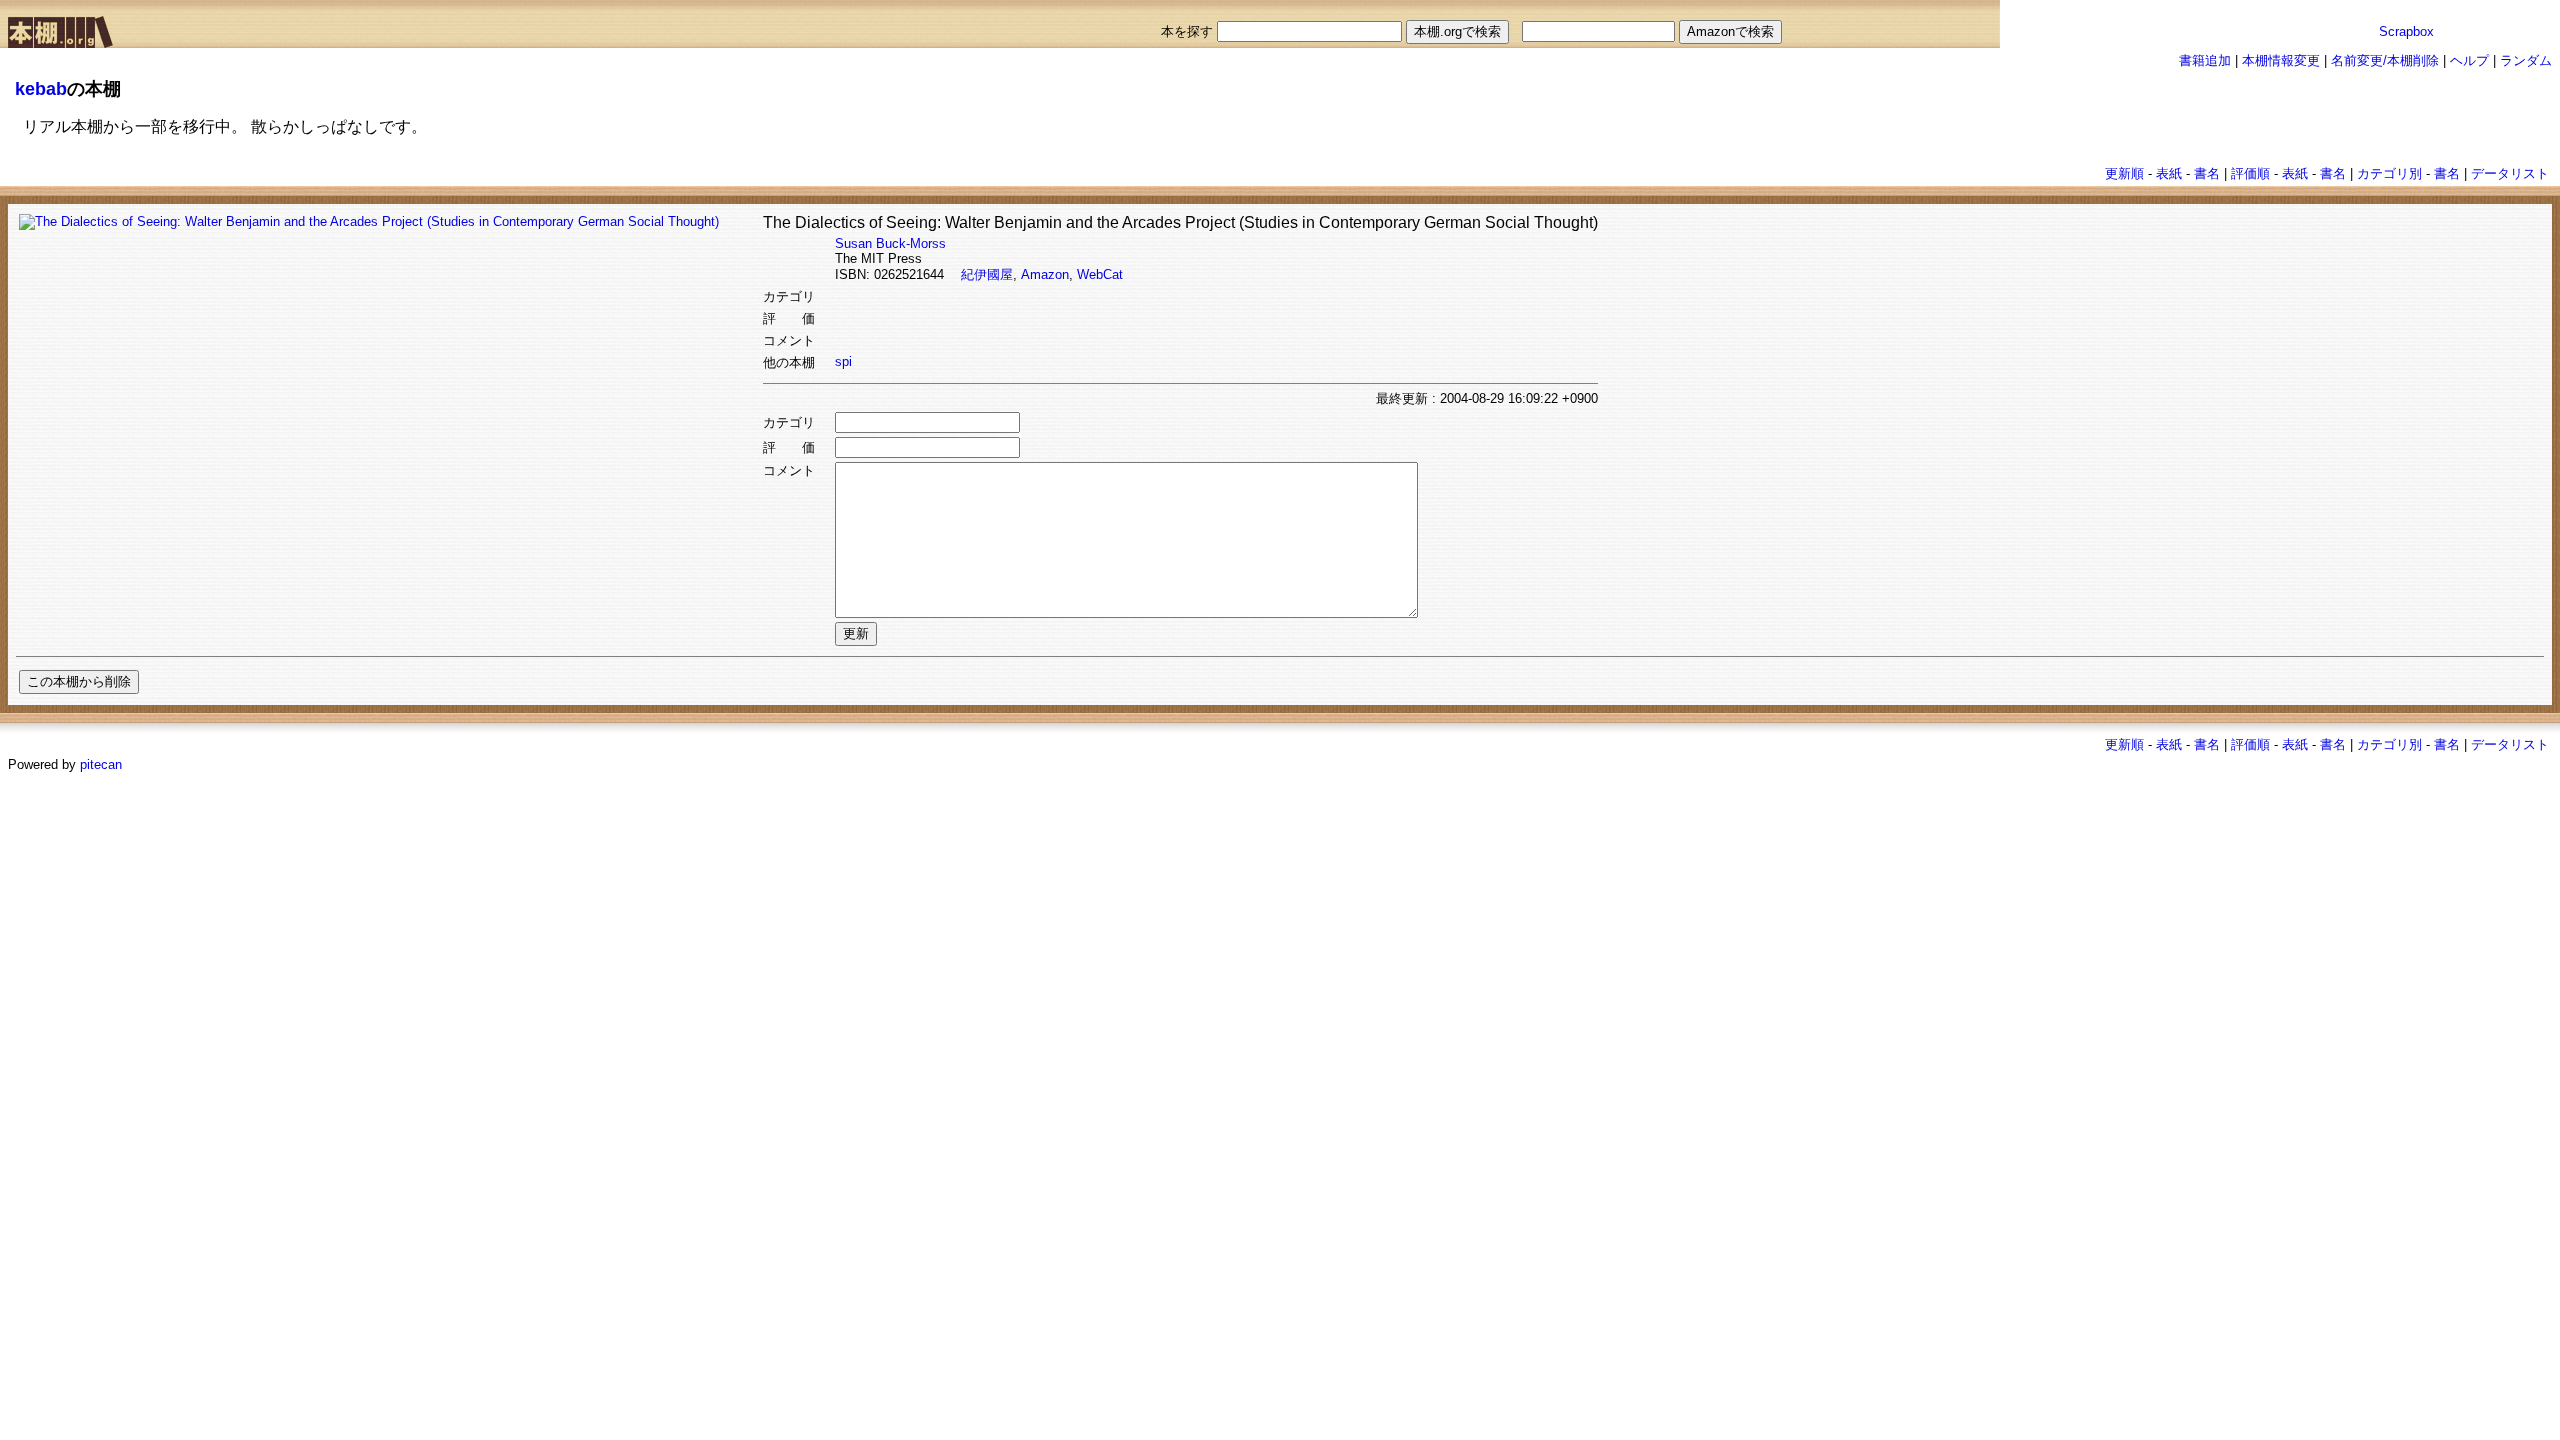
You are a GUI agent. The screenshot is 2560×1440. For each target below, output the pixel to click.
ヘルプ (2469, 60)
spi (843, 361)
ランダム (2526, 60)
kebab (41, 89)
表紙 (2169, 173)
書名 (2207, 173)
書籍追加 (2205, 60)
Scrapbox (2406, 31)
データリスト (2510, 173)
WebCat (1100, 274)
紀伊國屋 (987, 274)
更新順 (2124, 173)
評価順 (2250, 173)
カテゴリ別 (2389, 173)
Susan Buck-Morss (890, 243)
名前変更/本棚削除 (2385, 60)
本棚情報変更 (2281, 60)
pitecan (101, 764)
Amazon (1045, 274)
